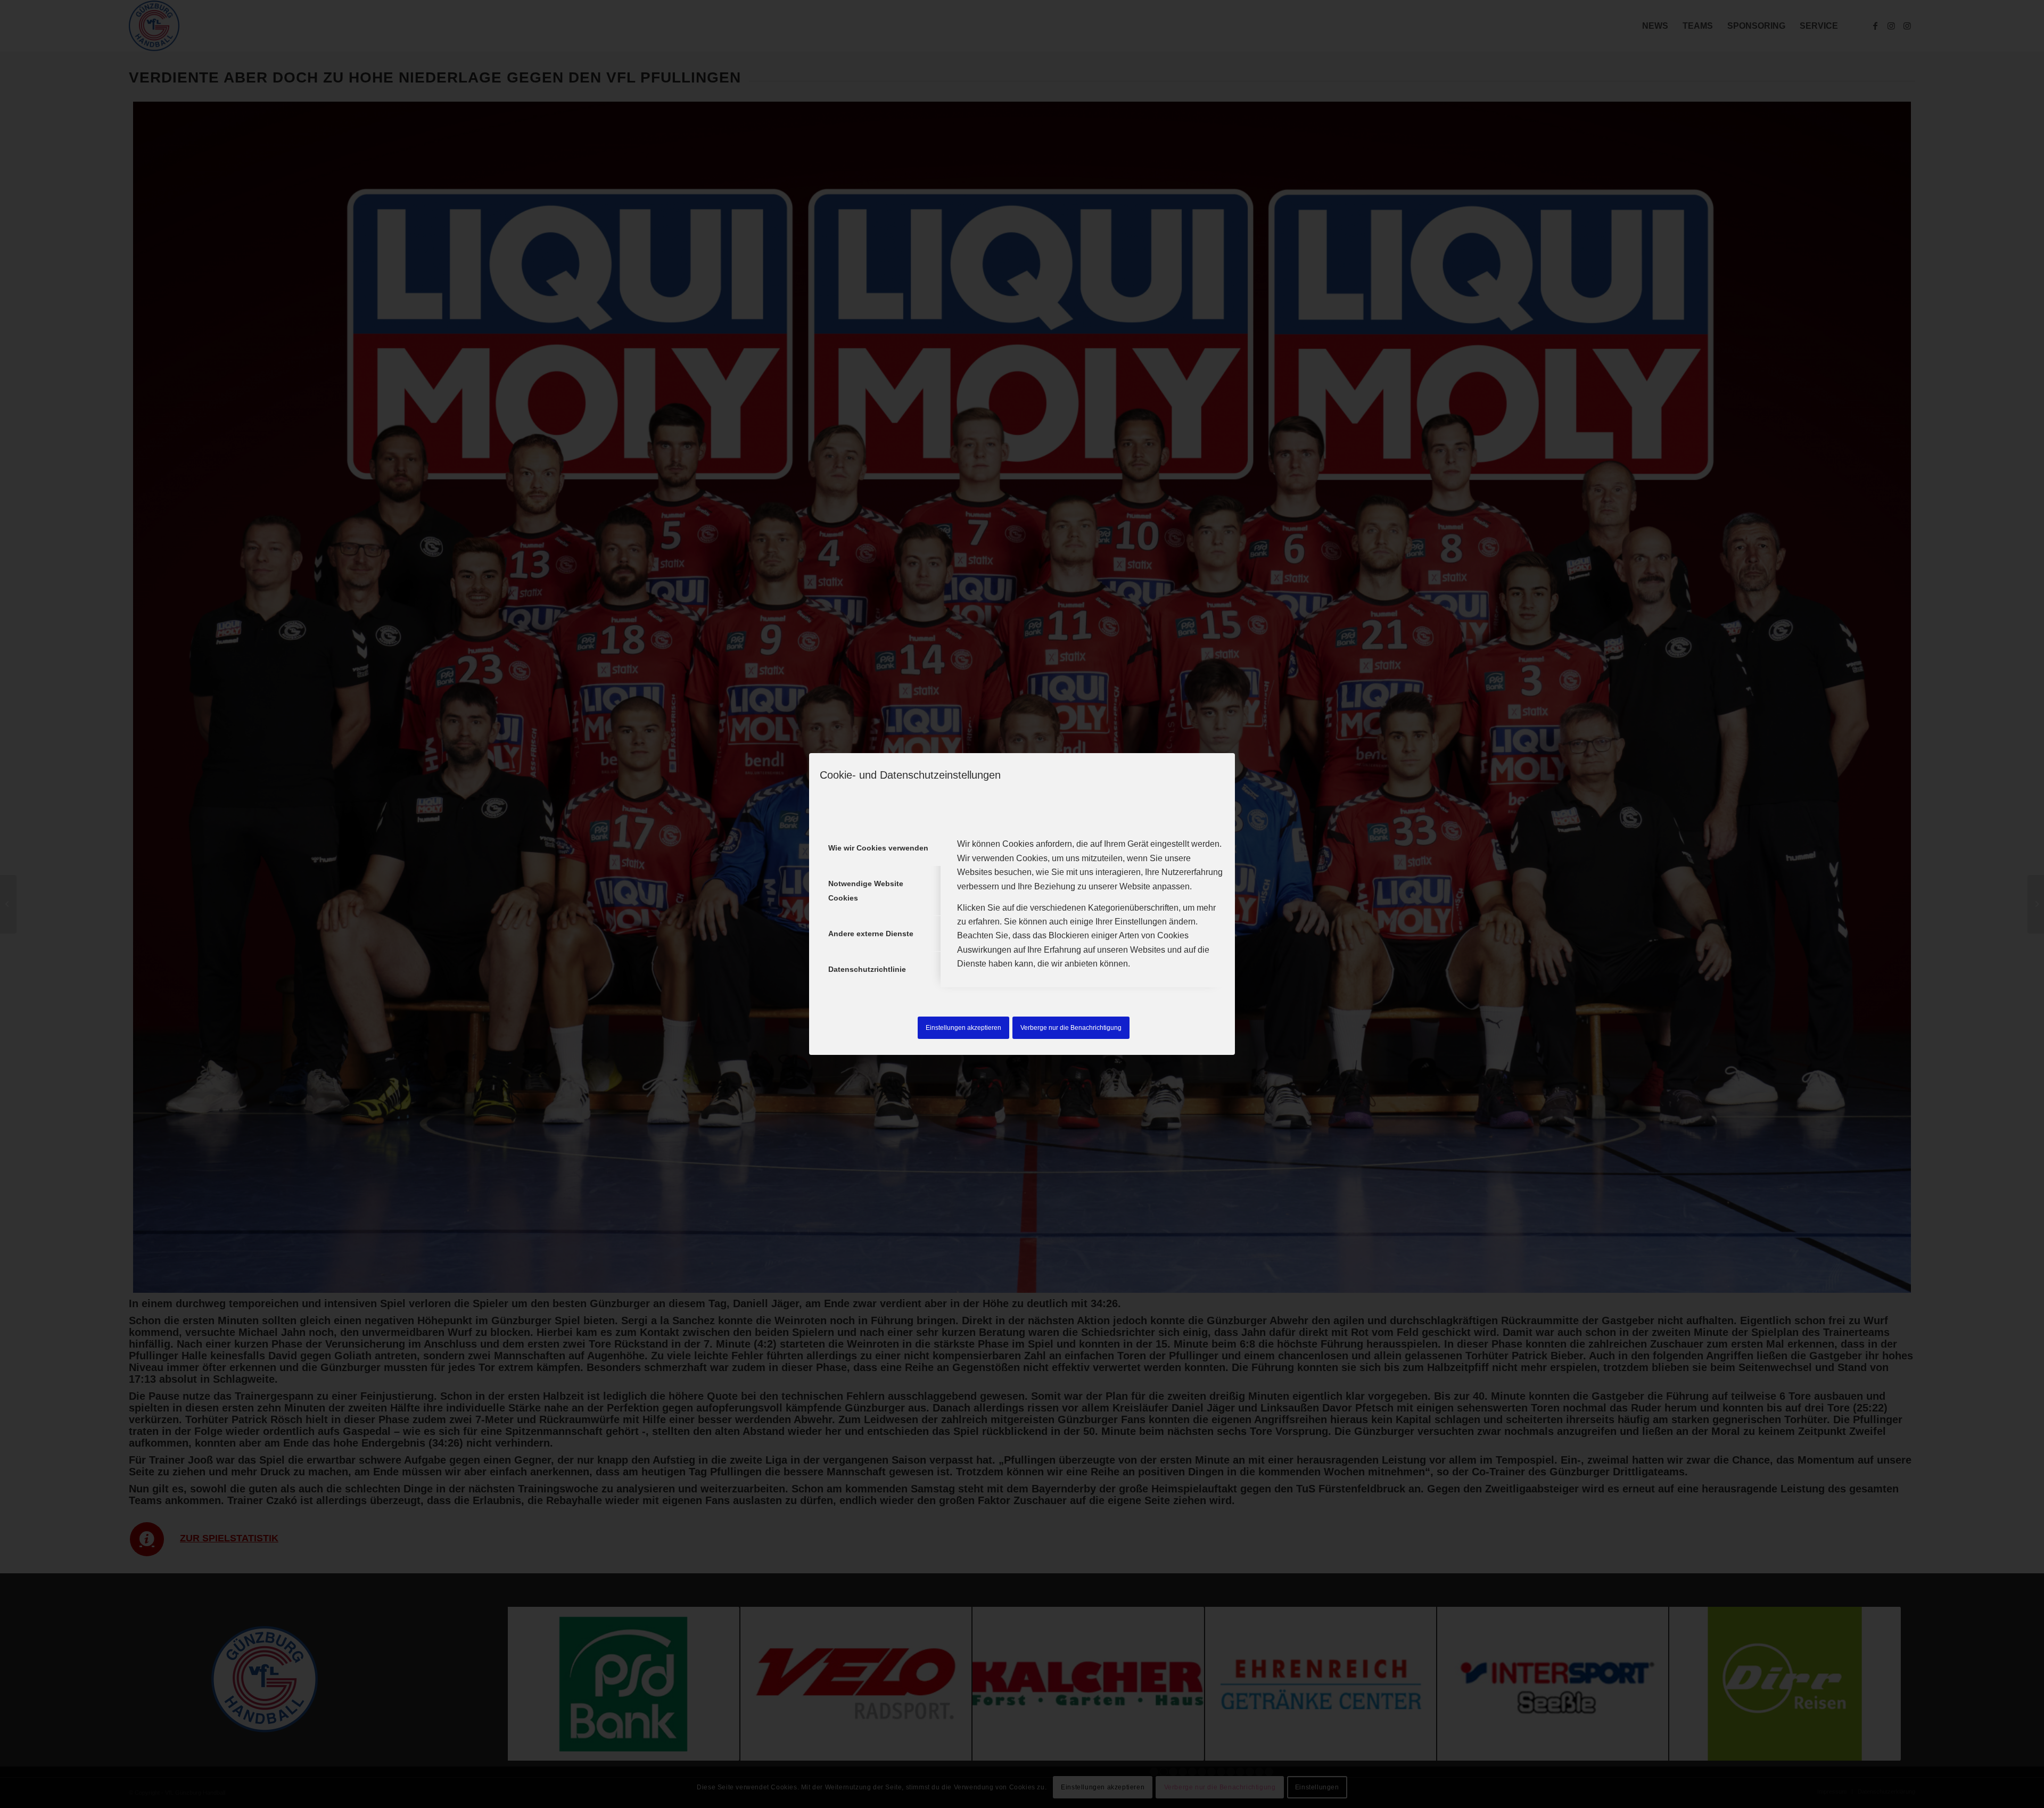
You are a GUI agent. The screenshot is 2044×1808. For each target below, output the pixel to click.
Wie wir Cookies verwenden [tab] (878, 848)
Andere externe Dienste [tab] (871, 934)
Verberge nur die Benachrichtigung (1071, 1028)
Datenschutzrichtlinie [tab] (867, 969)
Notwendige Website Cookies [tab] (866, 890)
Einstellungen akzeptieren (963, 1028)
